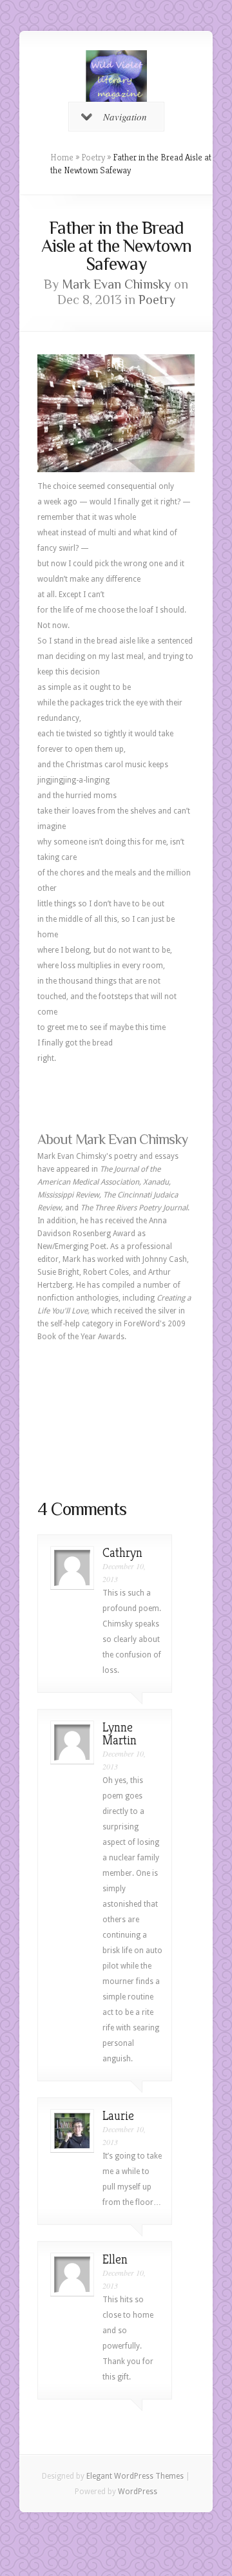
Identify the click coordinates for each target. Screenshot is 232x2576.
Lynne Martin (120, 1734)
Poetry (93, 157)
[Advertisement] (116, 1420)
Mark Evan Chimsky (116, 284)
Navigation (125, 117)
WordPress (138, 2492)
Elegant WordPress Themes (135, 2476)
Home (62, 157)
